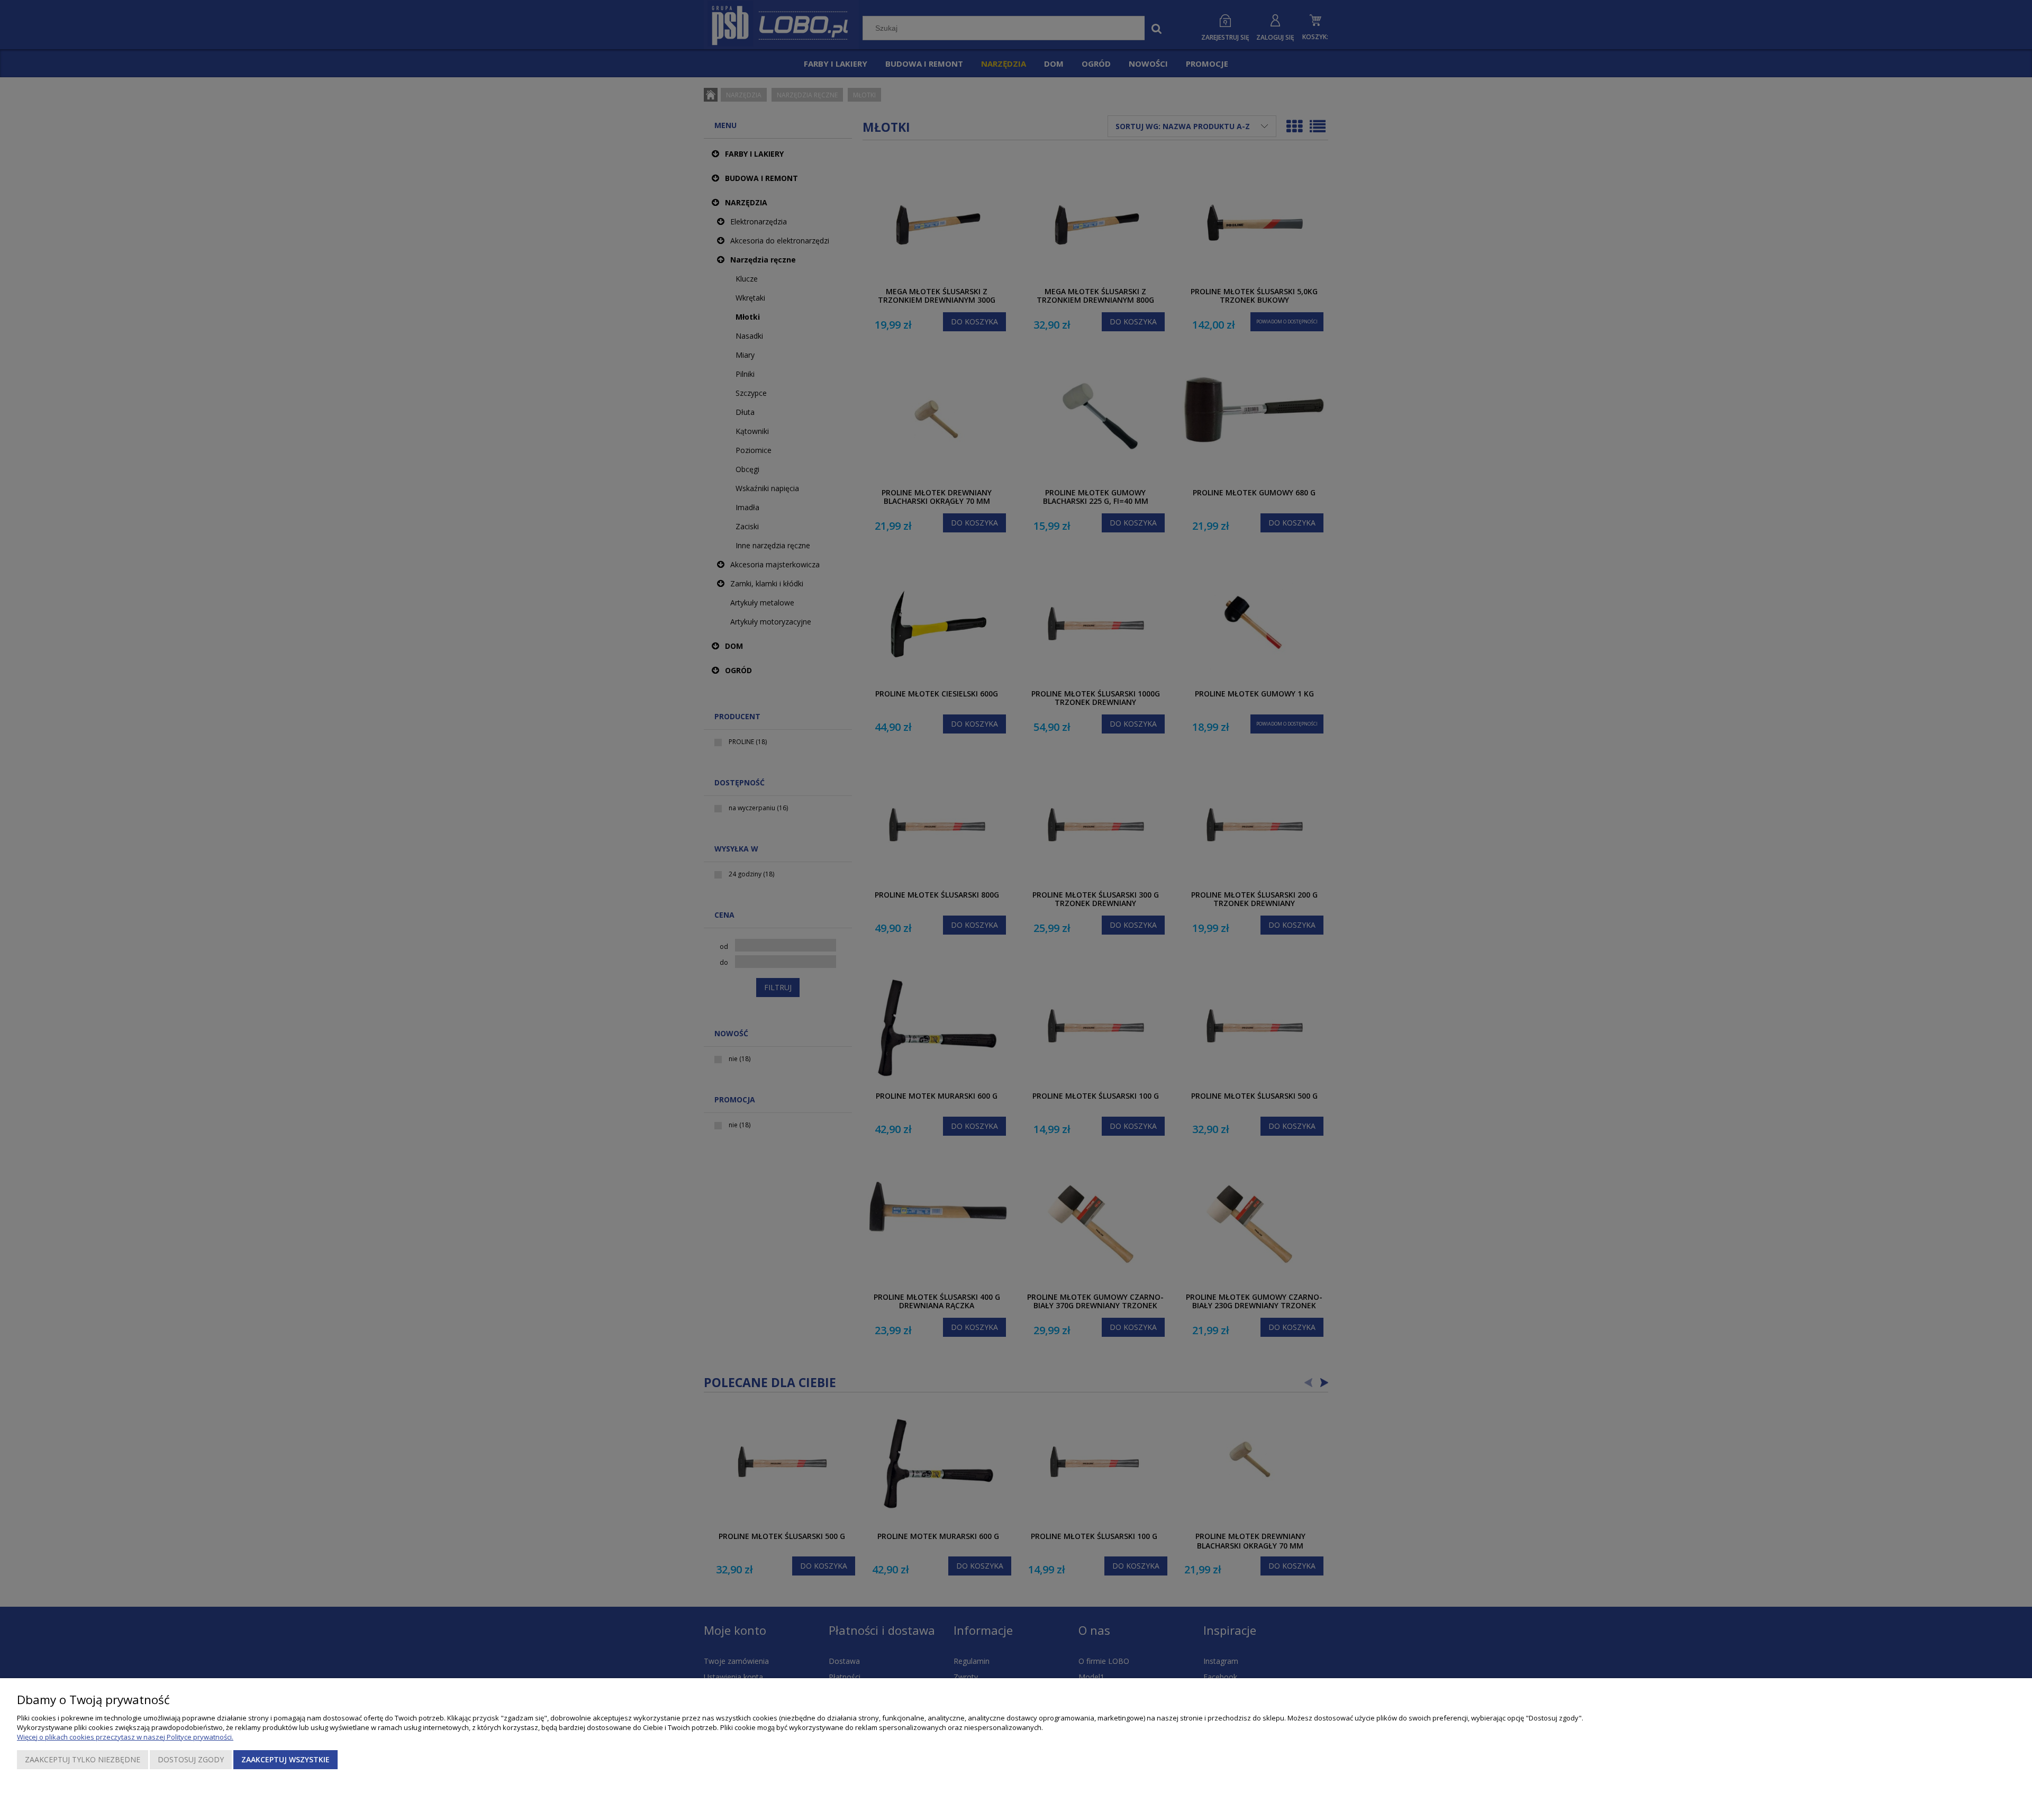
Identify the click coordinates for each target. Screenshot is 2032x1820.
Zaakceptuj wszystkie (285, 1759)
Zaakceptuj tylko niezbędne (83, 1759)
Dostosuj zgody (191, 1759)
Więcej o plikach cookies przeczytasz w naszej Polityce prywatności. (125, 1737)
